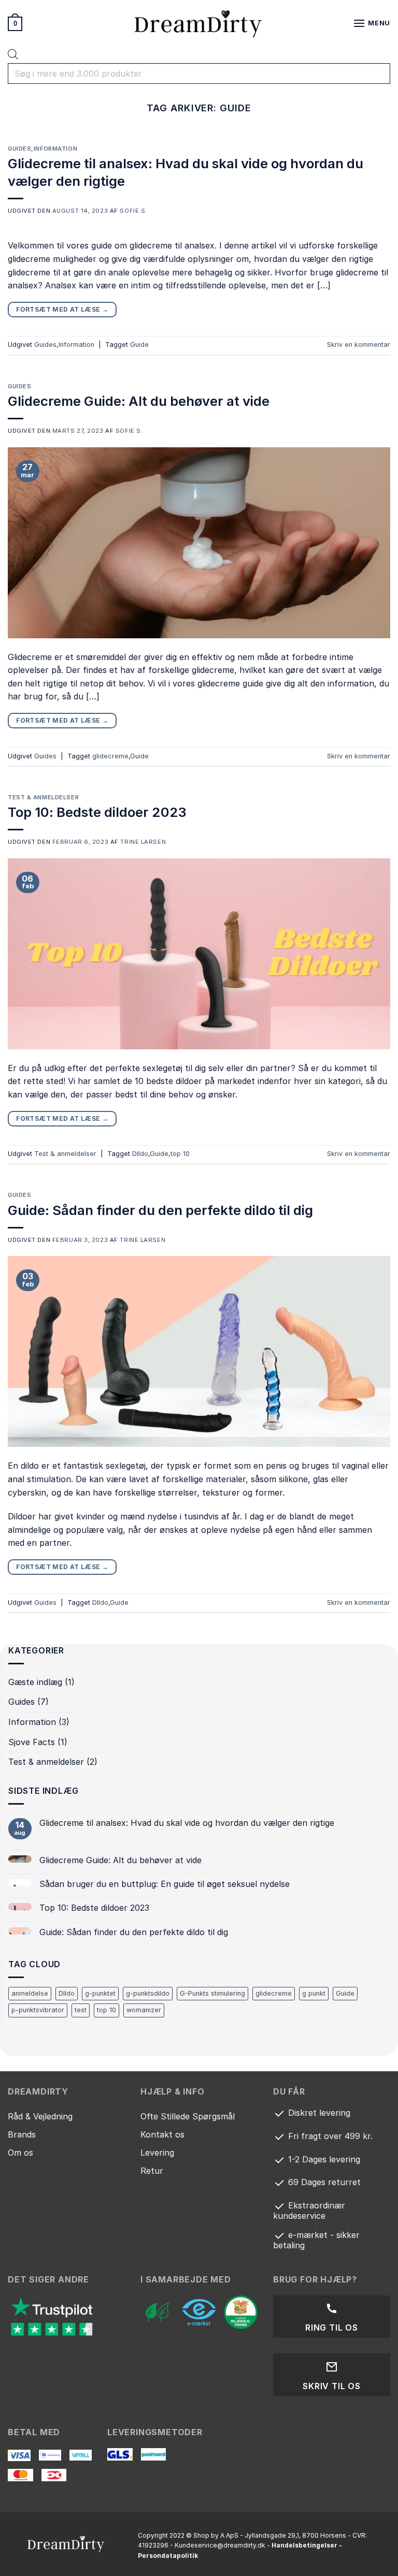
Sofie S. (133, 211)
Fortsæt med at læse (62, 309)
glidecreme (110, 756)
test (81, 2010)
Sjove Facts (32, 1742)
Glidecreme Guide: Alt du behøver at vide (139, 401)
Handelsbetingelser (304, 2545)
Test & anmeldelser (43, 797)
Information (55, 149)
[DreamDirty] (199, 24)
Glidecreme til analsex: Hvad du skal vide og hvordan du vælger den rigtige (187, 1823)
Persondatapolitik (168, 2556)
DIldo (140, 1154)
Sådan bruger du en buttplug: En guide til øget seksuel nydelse (165, 1884)
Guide (139, 345)
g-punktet (100, 1993)
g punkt (314, 1993)
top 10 (180, 1154)
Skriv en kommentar (359, 345)
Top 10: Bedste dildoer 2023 (97, 812)
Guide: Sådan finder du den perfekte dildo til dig (160, 1210)
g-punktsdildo (148, 1993)
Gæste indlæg (35, 1682)
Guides (19, 149)
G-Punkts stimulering (212, 1993)
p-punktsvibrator (38, 2010)
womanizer (144, 2010)
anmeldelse (30, 1993)
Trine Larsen (143, 842)
